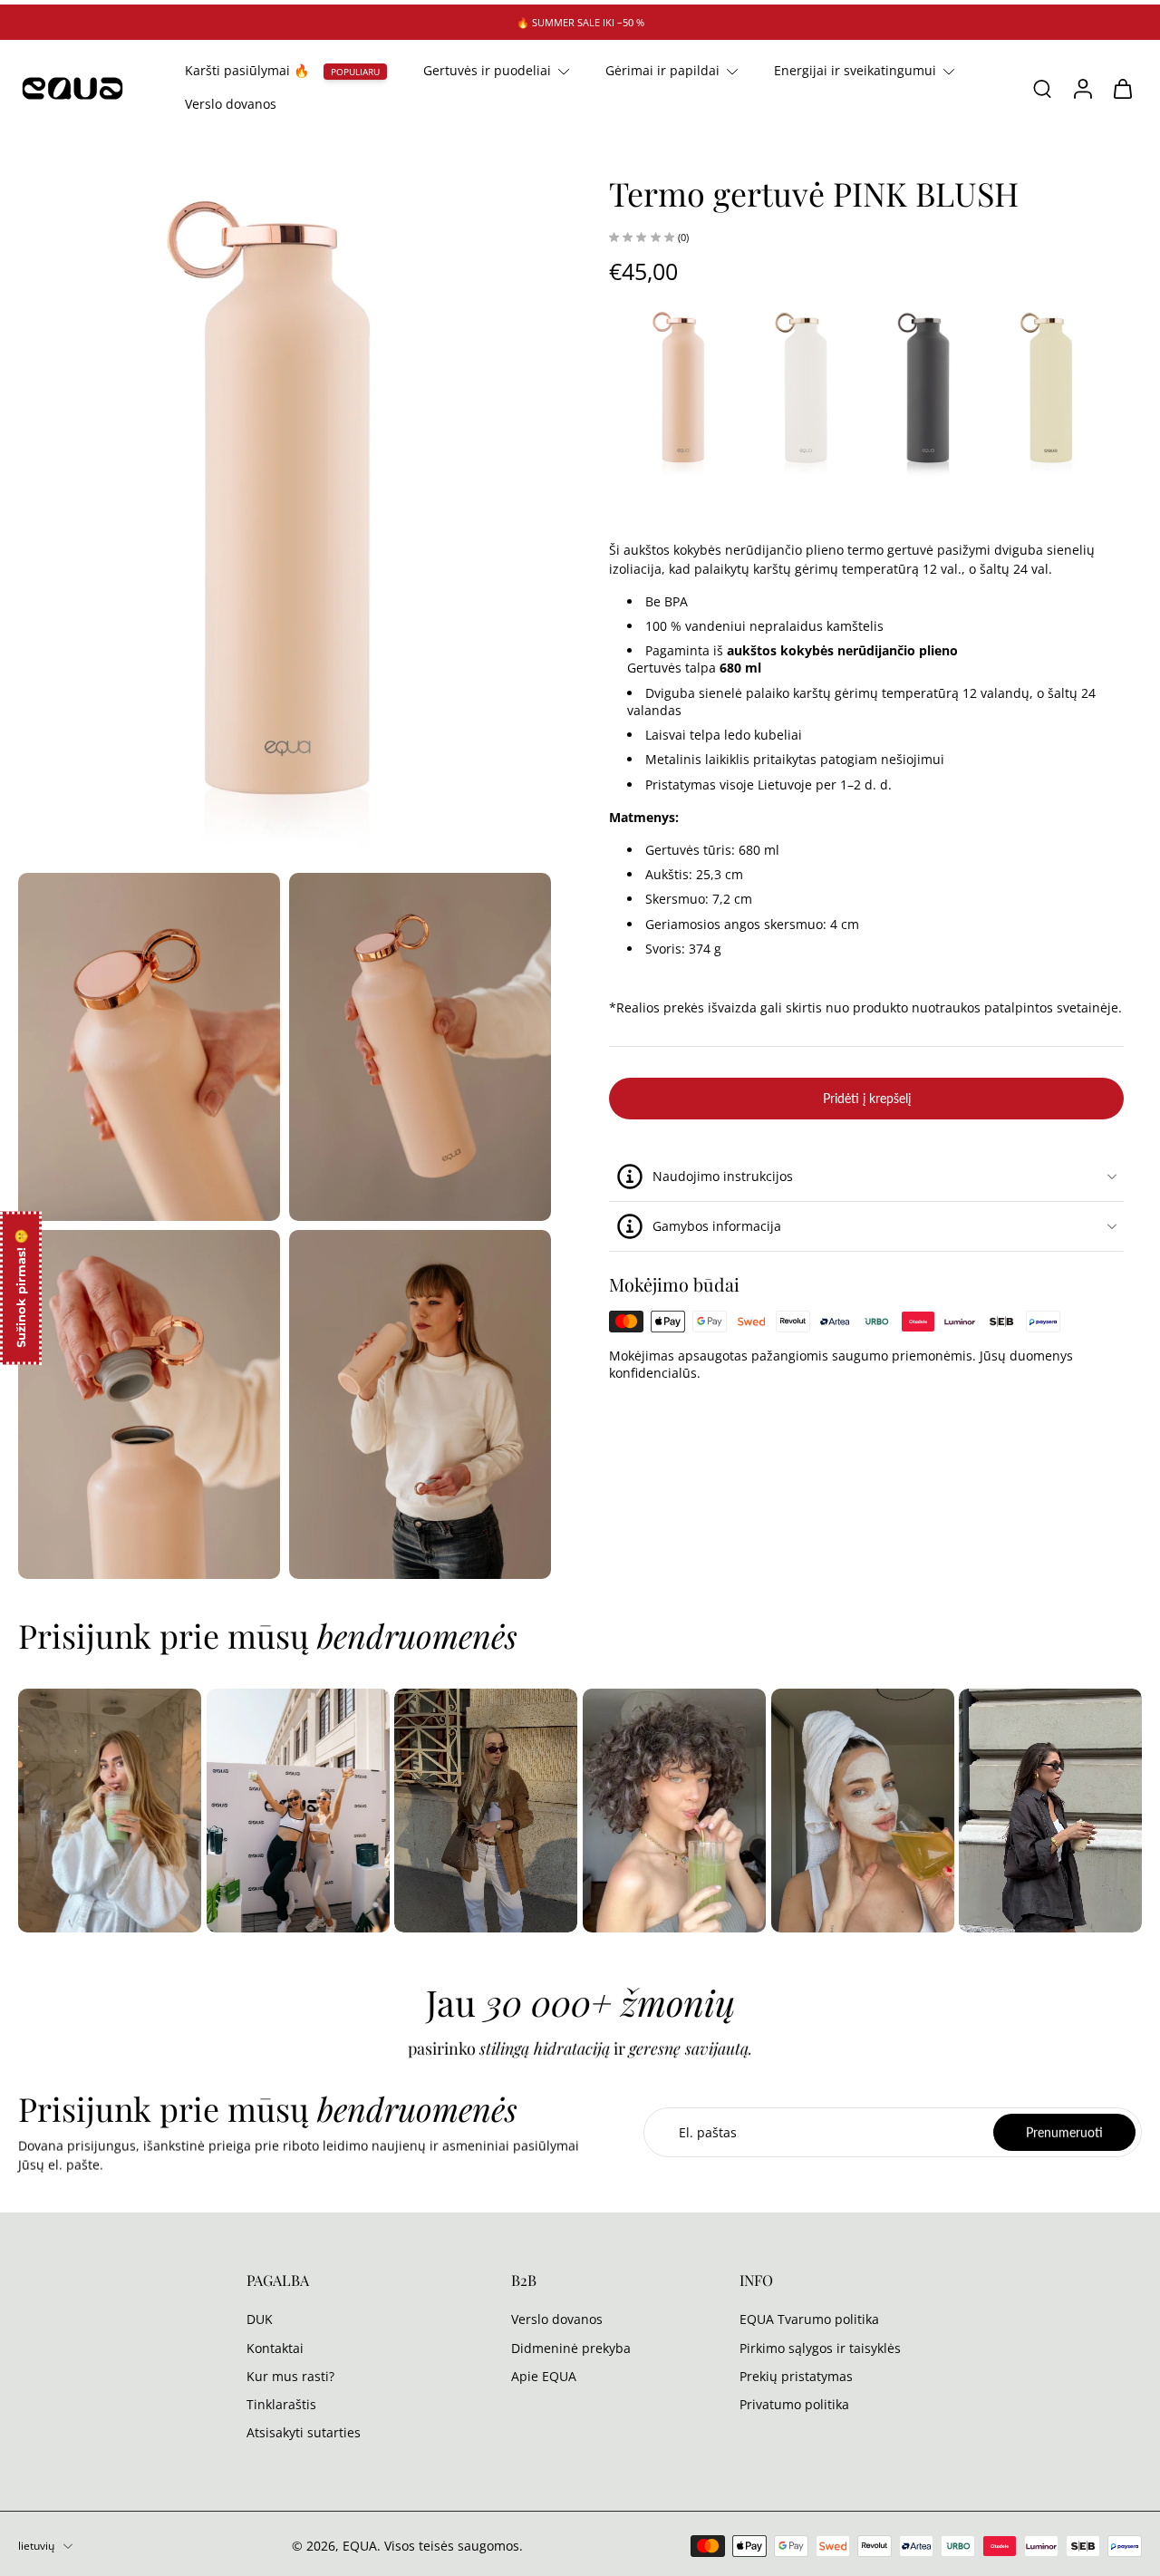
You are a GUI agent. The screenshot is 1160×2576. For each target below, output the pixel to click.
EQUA (360, 2546)
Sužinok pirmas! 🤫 (21, 1288)
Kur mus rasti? (290, 2376)
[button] (866, 1099)
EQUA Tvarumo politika (809, 2319)
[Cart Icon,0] (1122, 88)
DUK (260, 2319)
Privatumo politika (794, 2404)
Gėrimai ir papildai (662, 70)
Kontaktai (275, 2348)
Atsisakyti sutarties (304, 2432)
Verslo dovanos (231, 105)
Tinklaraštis (281, 2404)
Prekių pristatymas (796, 2376)
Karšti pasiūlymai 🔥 (247, 70)
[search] (1042, 89)
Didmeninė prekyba (571, 2348)
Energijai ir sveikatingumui (855, 70)
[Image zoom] (285, 509)
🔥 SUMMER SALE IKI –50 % (580, 22)
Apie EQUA (544, 2376)
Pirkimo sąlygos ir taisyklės (820, 2348)
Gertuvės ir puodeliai (487, 70)
